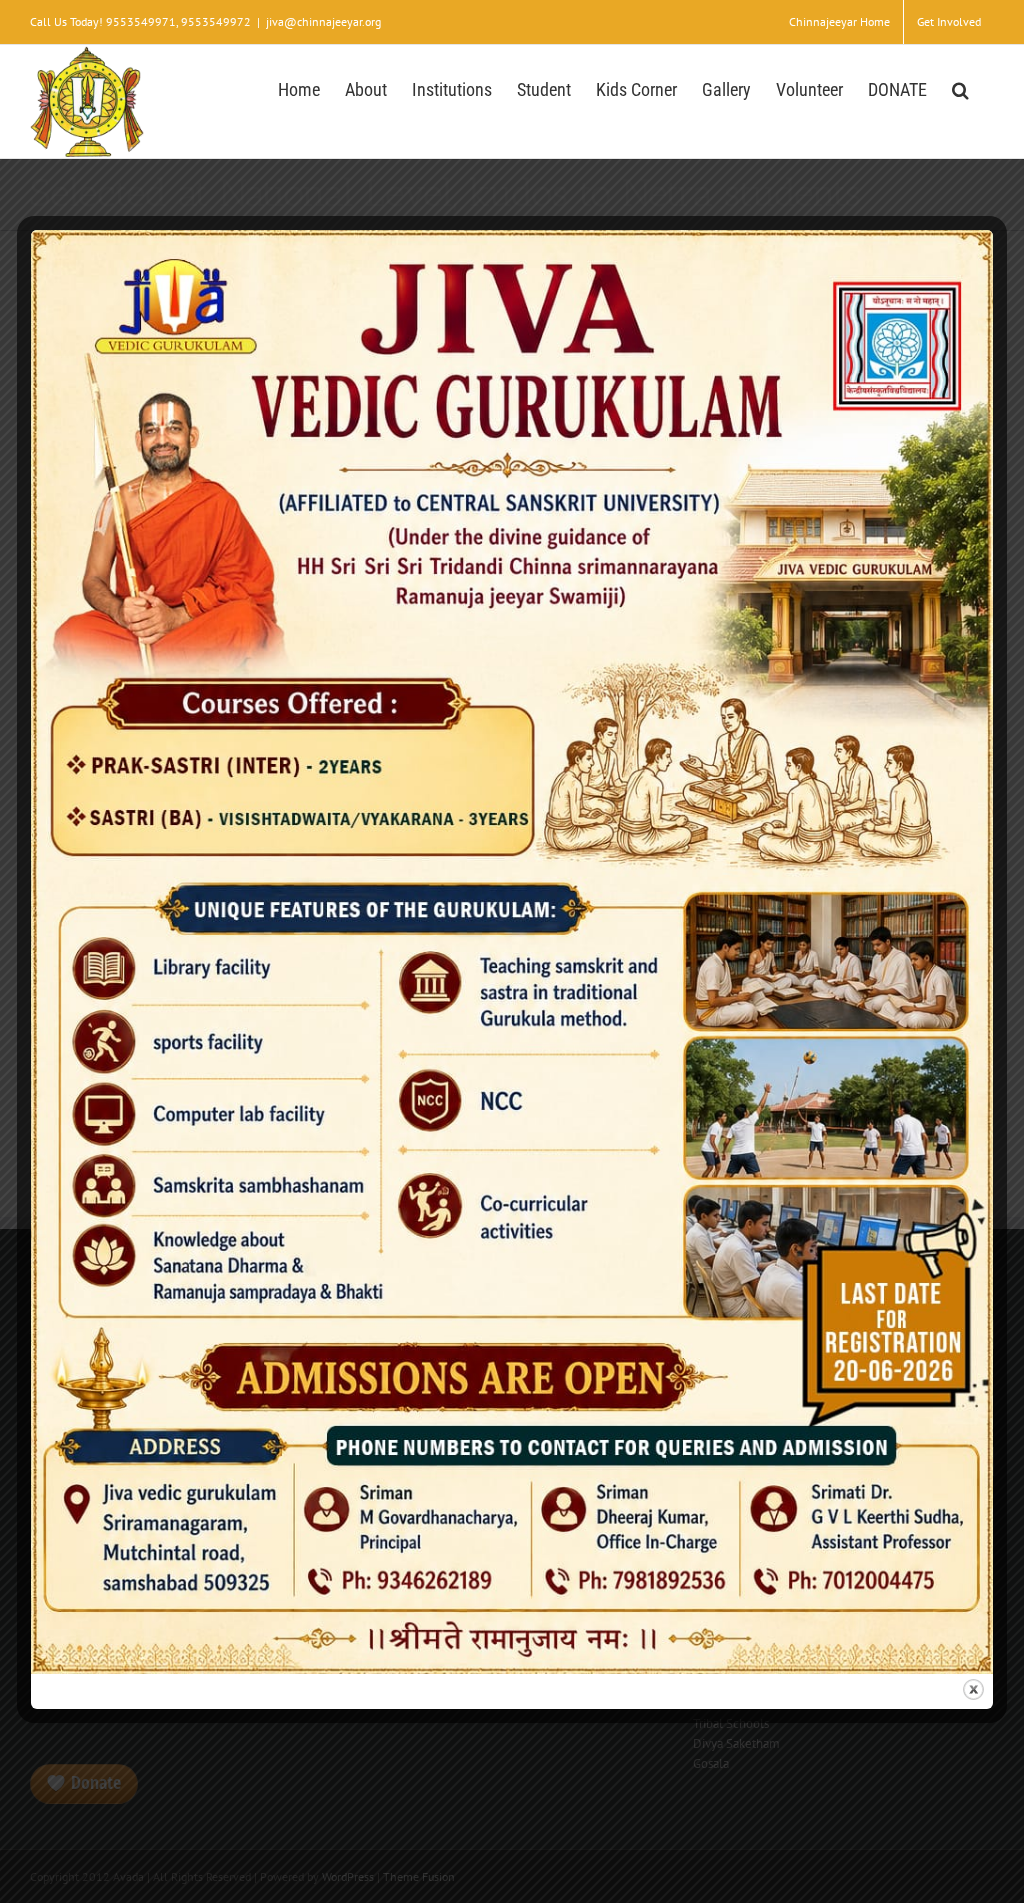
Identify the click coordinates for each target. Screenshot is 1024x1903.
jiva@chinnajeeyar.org (323, 21)
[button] (960, 88)
